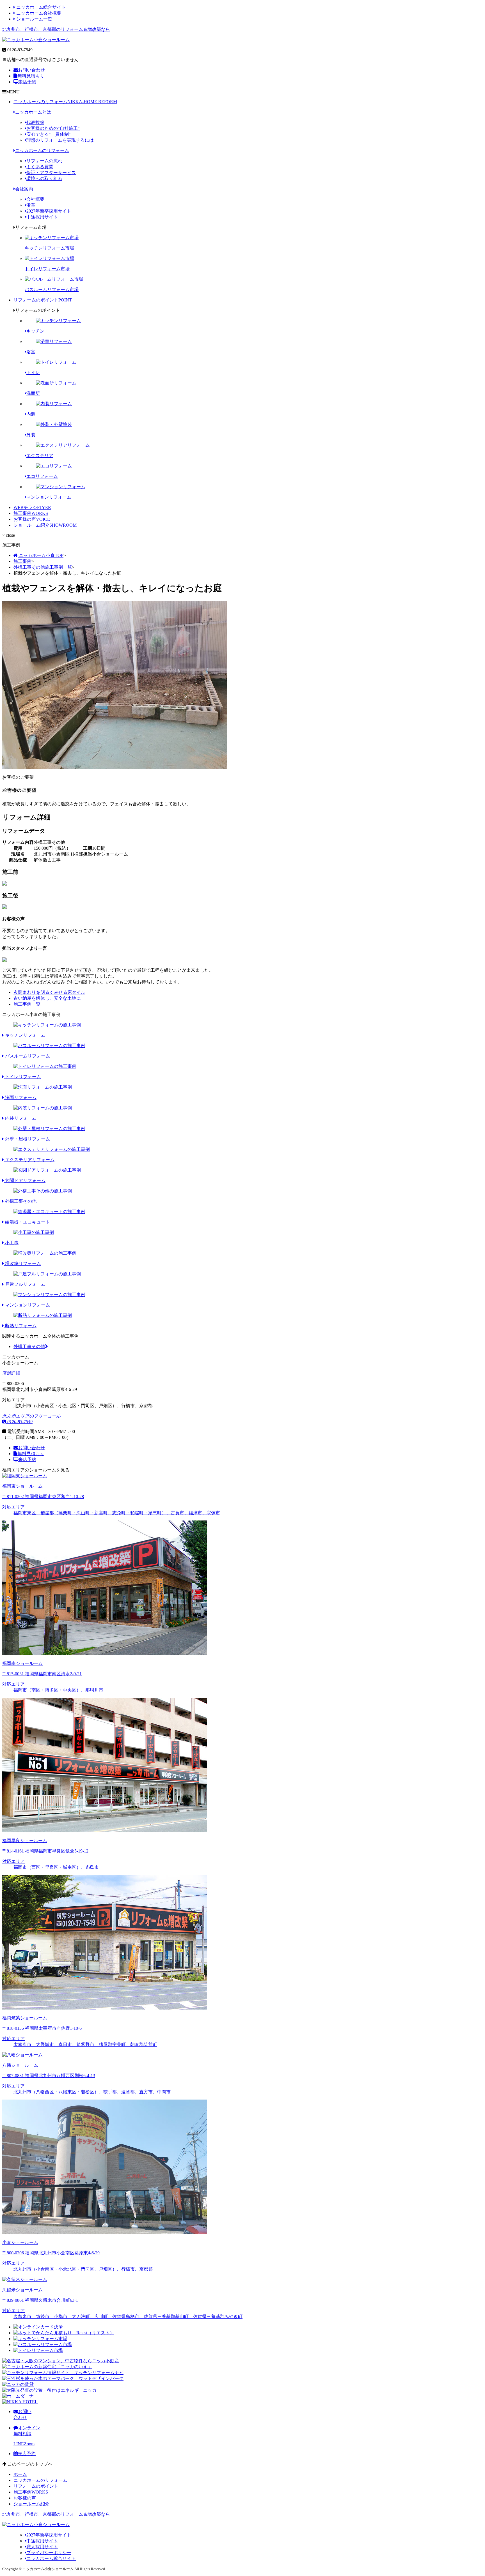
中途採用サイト (42, 217)
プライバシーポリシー (49, 2553)
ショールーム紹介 (45, 525)
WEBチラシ (32, 507)
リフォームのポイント (43, 300)
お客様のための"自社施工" (53, 128)
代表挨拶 (35, 122)
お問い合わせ (31, 70)
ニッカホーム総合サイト (40, 7)
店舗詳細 (12, 1373)
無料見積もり (31, 76)
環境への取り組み (44, 178)
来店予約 (27, 82)
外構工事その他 (29, 1346)
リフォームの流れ (44, 161)
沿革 (31, 205)
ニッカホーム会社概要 (38, 13)
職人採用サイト (42, 2547)
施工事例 (31, 513)
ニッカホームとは (33, 112)
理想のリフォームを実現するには (60, 140)
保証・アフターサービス (51, 173)
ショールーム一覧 (34, 19)
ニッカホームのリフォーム (65, 102)
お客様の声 (32, 519)
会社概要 (35, 199)
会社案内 (24, 189)
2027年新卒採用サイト (49, 211)
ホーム (20, 2474)
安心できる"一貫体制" (49, 134)
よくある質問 (40, 167)
